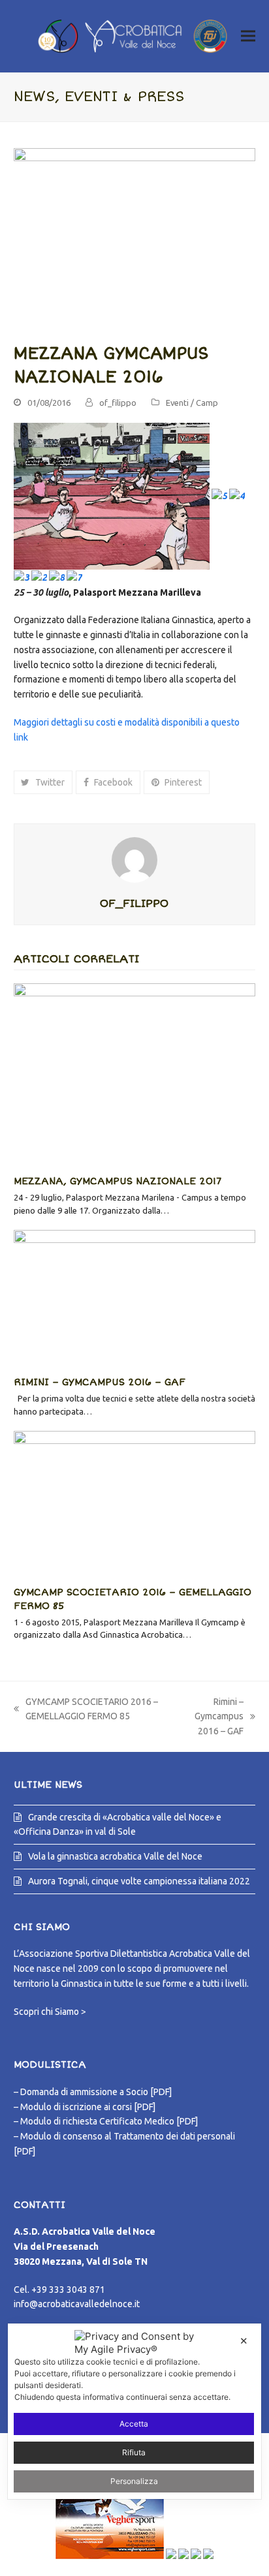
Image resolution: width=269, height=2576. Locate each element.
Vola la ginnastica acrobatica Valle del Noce (115, 1856)
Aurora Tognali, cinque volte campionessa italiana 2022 (139, 1881)
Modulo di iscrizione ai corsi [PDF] (88, 2107)
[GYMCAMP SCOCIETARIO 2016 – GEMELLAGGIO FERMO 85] (135, 1503)
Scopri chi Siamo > (50, 2012)
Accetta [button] (134, 2424)
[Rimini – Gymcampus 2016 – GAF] (135, 1297)
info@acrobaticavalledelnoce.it (77, 2304)
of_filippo (118, 403)
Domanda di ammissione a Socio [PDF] (96, 2092)
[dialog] (134, 2411)
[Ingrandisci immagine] (135, 238)
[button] (248, 36)
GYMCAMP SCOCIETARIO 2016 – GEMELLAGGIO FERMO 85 (86, 1710)
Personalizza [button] (134, 2481)
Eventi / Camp (192, 403)
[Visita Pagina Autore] (134, 859)
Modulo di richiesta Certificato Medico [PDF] (109, 2121)
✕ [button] (244, 2341)
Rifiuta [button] (134, 2452)
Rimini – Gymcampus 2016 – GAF (100, 1382)
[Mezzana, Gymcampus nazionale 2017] (135, 1073)
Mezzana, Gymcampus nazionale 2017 (118, 1181)
